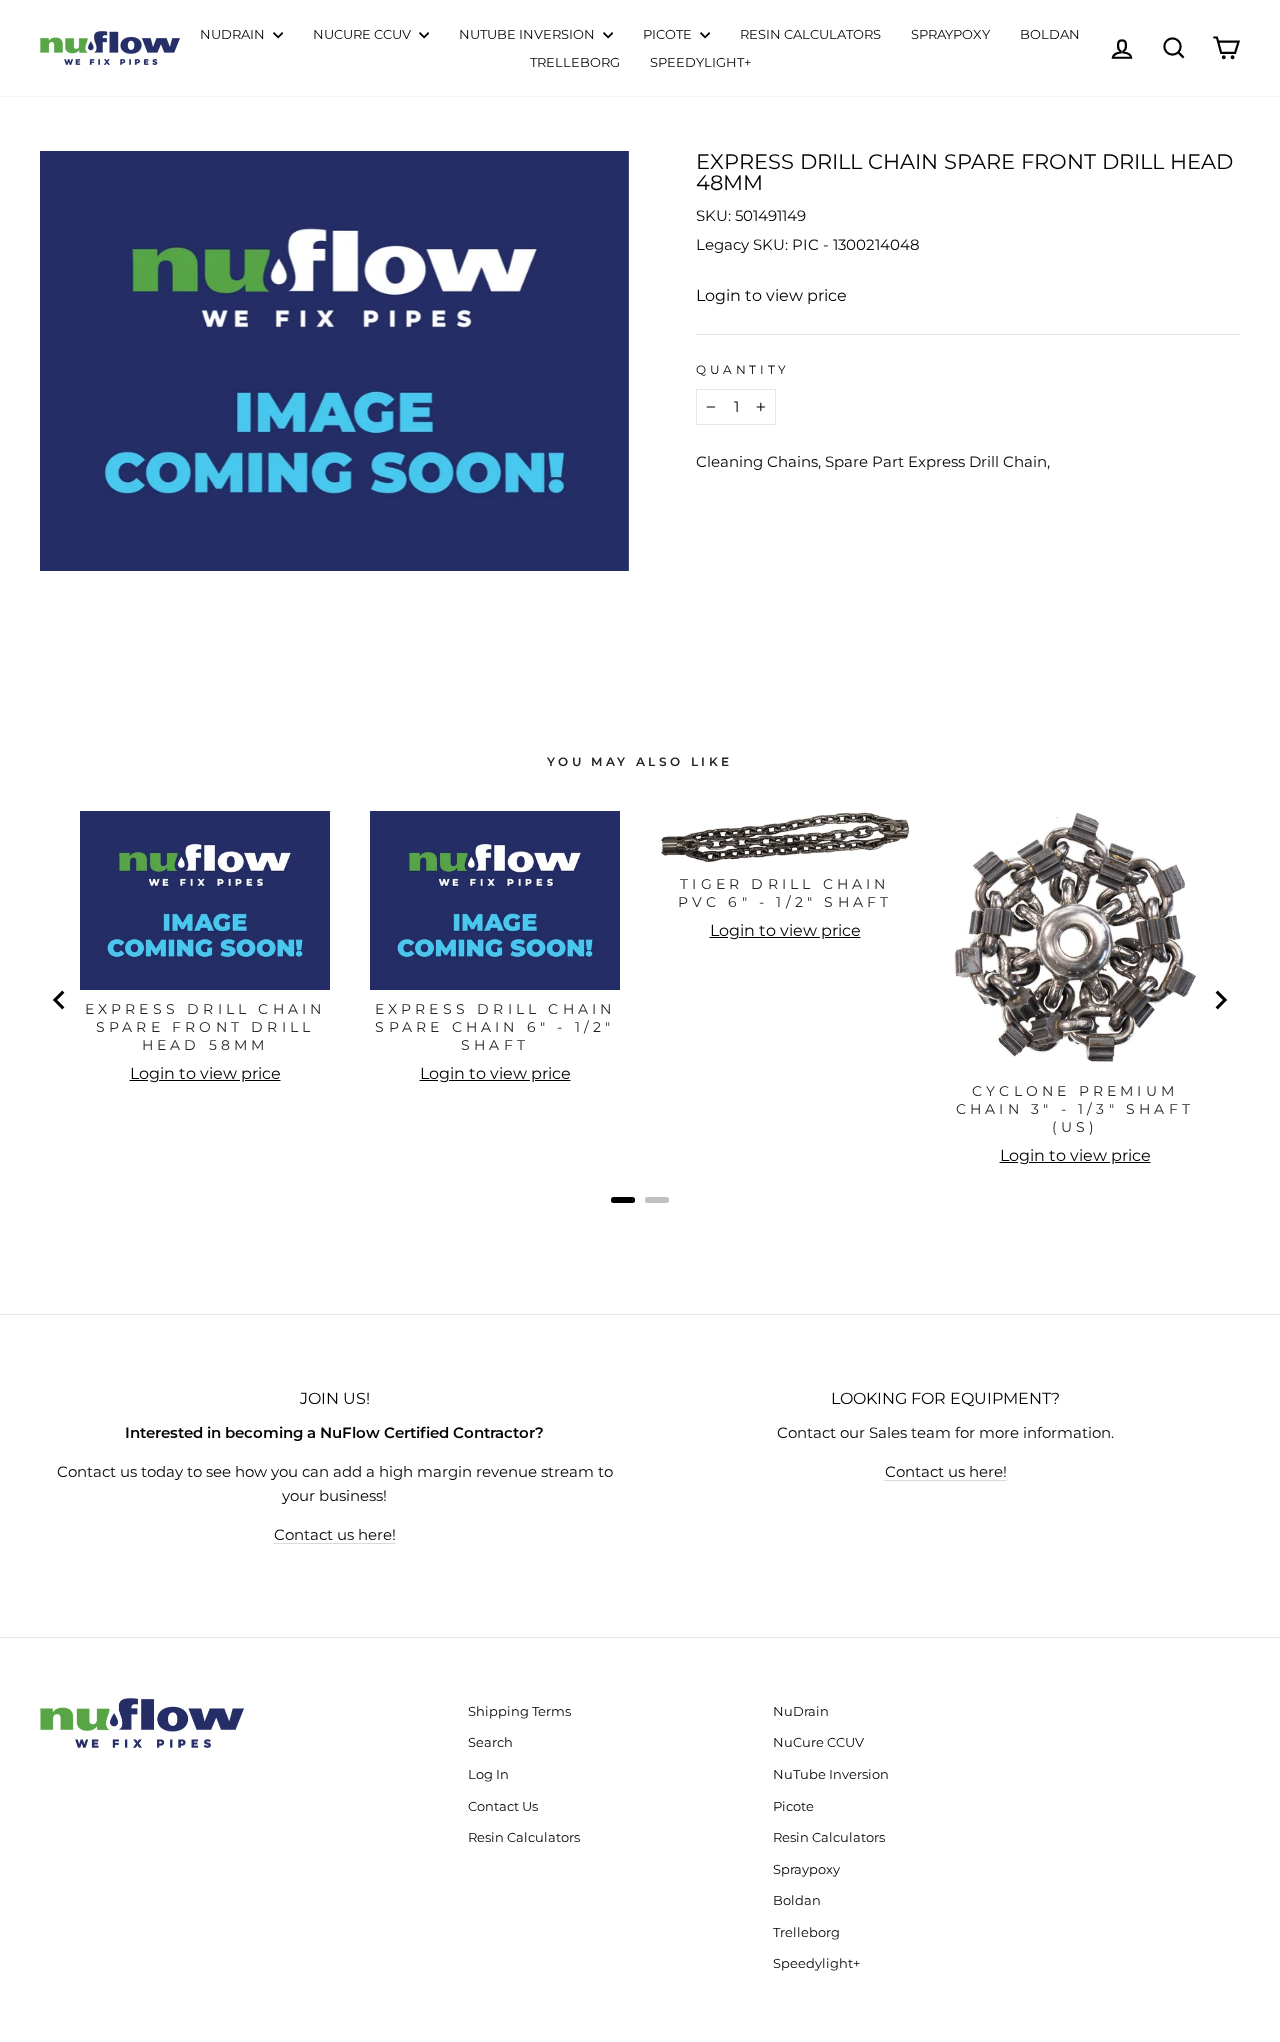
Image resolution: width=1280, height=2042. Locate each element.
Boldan (1050, 34)
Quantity (743, 369)
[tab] (623, 1200)
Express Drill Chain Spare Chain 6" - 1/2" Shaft (495, 1027)
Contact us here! (335, 1534)
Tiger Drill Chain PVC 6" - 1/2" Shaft (785, 893)
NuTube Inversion (528, 34)
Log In (488, 1774)
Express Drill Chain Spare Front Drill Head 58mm (205, 1027)
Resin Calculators (810, 34)
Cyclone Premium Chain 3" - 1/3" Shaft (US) (1075, 1109)
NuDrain (234, 34)
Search (490, 1742)
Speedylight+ (700, 62)
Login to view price (771, 295)
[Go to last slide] (60, 1000)
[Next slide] (1220, 1000)
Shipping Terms (519, 1711)
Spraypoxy (950, 34)
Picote (669, 34)
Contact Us (503, 1806)
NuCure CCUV (363, 34)
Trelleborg (575, 62)
